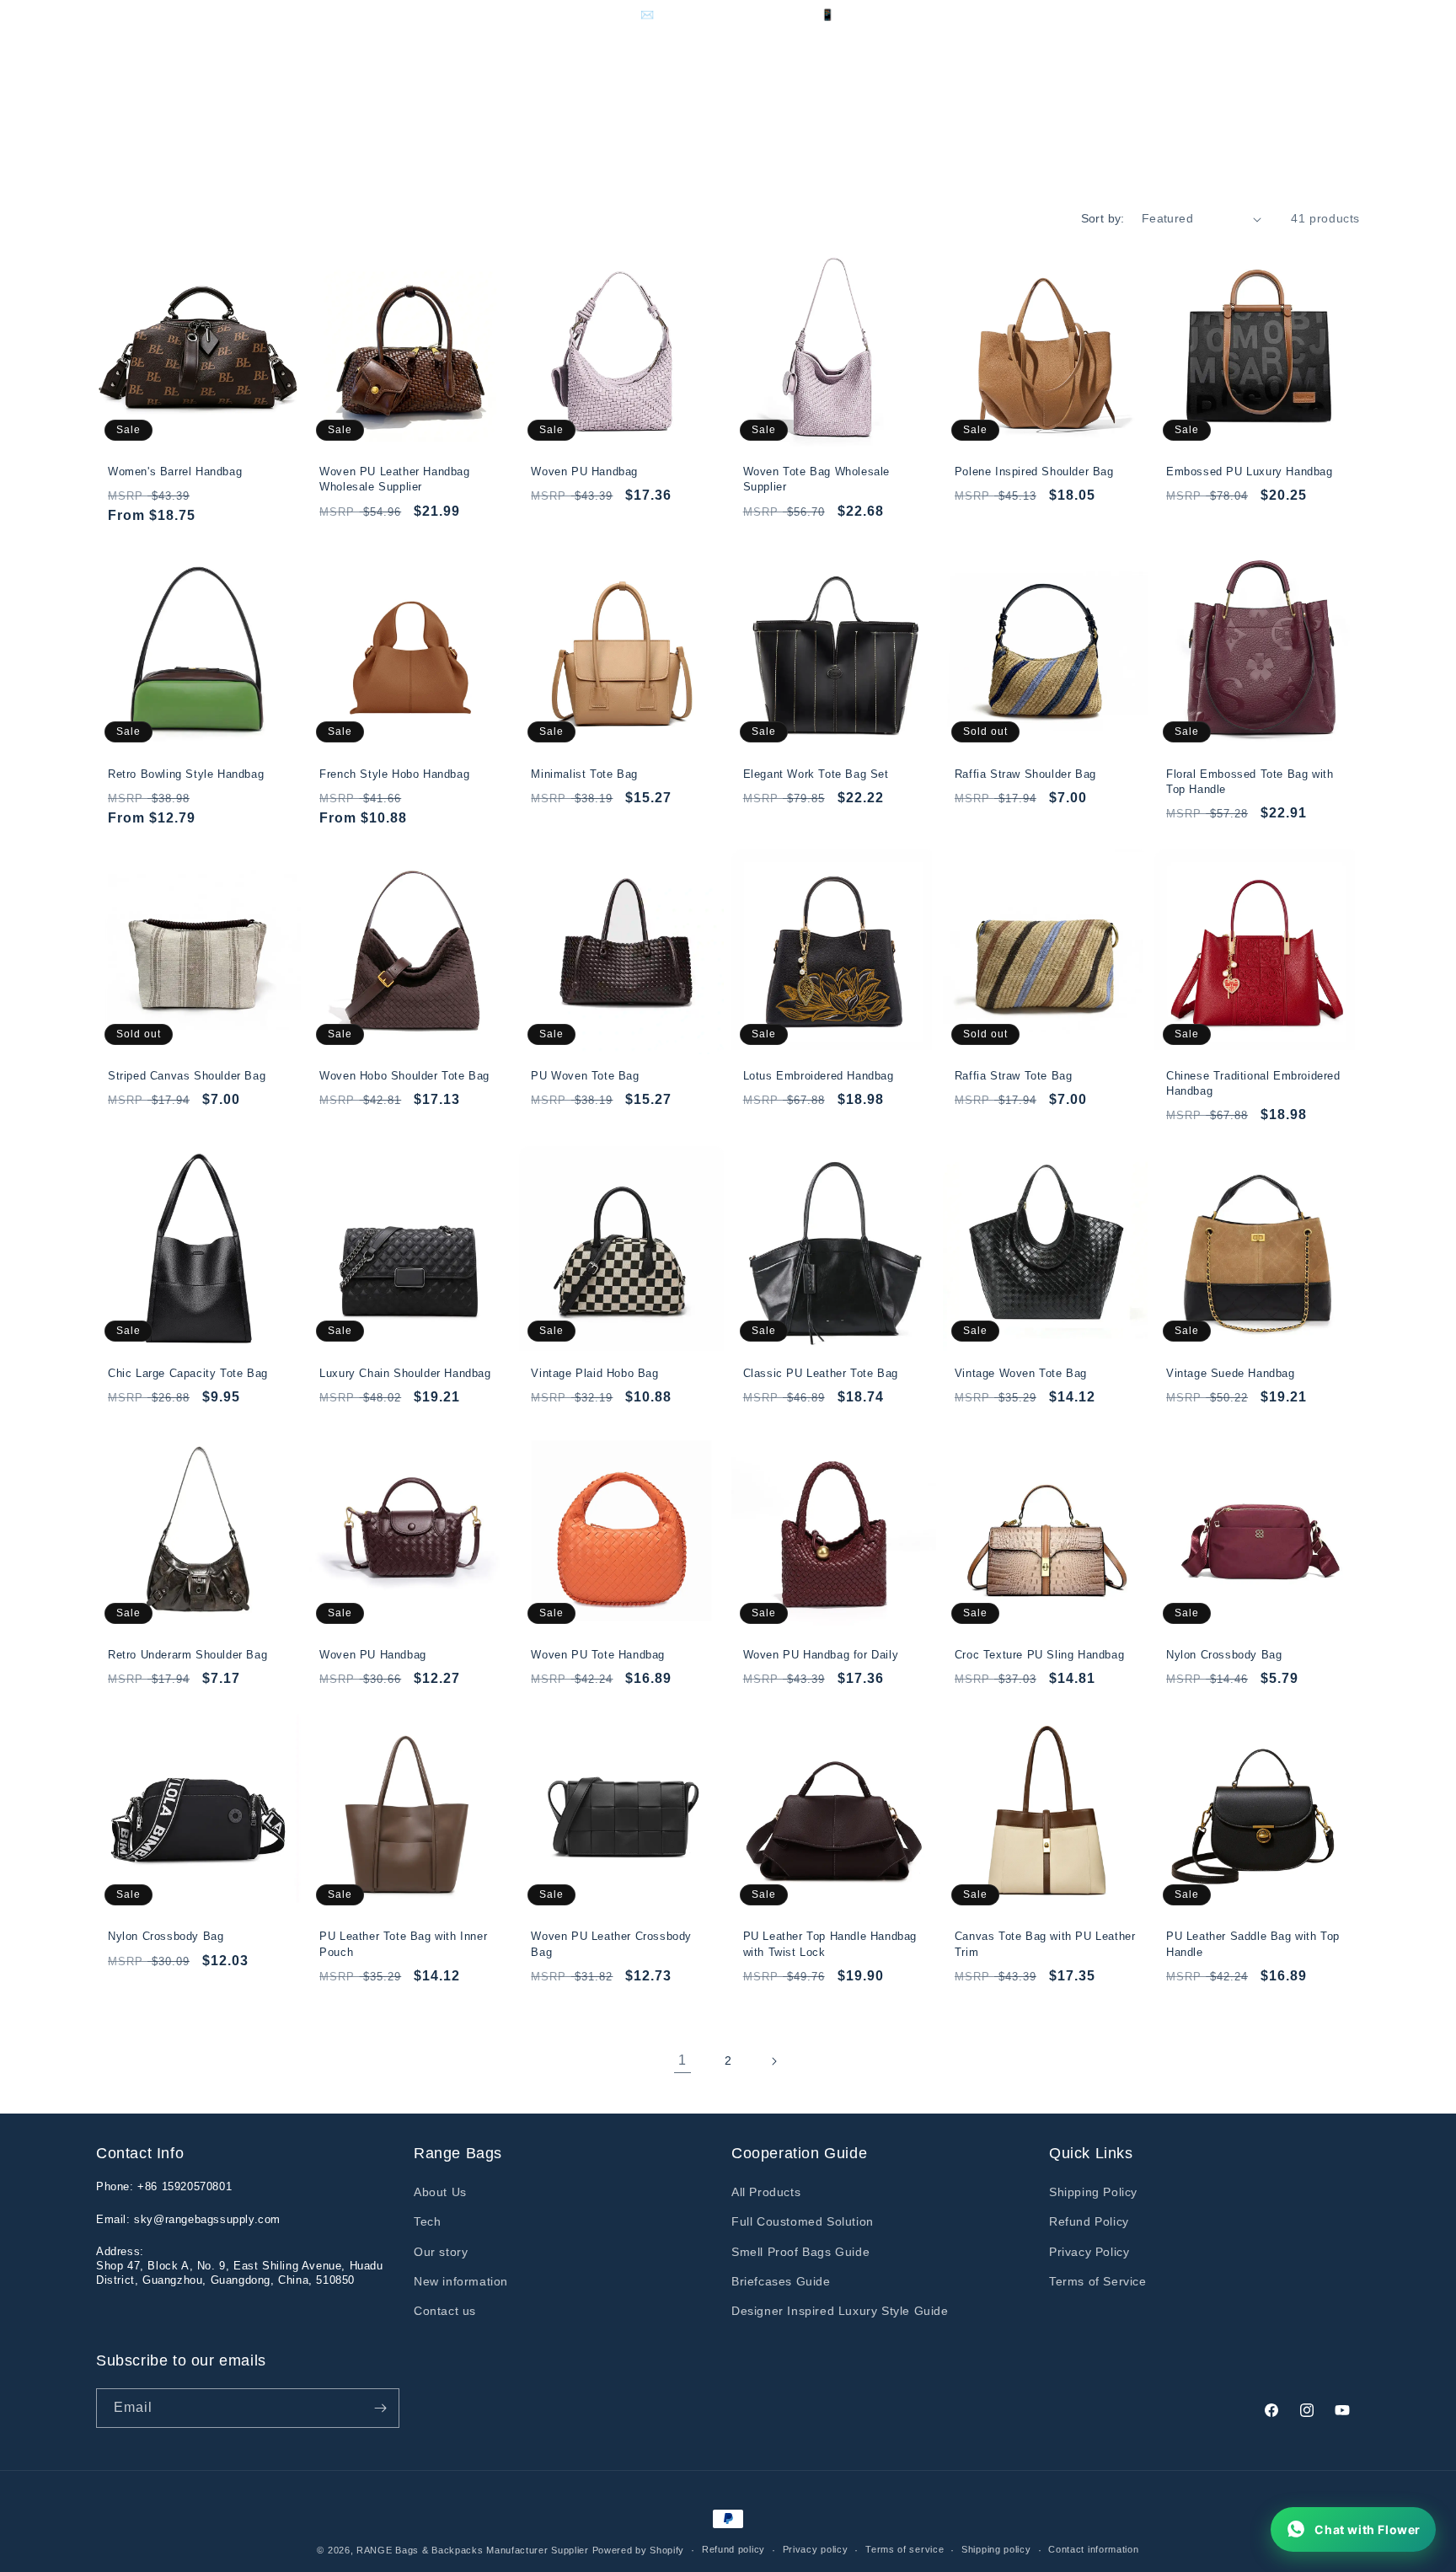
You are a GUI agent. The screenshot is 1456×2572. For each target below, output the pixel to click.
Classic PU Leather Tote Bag (821, 1373)
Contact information (1093, 2549)
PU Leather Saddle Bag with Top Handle (1253, 1944)
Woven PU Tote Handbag (598, 1655)
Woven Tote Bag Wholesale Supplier (816, 479)
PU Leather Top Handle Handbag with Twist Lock (830, 1944)
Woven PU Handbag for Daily (821, 1655)
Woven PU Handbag (584, 472)
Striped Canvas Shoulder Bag (187, 1076)
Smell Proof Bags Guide (800, 2252)
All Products (766, 2192)
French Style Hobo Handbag (394, 774)
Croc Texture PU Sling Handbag (1039, 1655)
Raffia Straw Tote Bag (1014, 1076)
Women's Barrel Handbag (175, 472)
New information (461, 2281)
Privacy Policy (1089, 2252)
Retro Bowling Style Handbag (186, 774)
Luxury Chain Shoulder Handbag (405, 1373)
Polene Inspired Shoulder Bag (1034, 472)
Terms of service (905, 2549)
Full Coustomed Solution (803, 2221)
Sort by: (1103, 218)
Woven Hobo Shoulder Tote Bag (404, 1076)
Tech (427, 2221)
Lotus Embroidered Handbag (819, 1076)
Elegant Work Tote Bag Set (816, 774)
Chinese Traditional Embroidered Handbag (1253, 1083)
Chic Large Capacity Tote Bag (188, 1373)
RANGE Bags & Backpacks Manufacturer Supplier (473, 2550)
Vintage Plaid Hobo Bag (594, 1373)
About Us (440, 2192)
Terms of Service (1098, 2281)
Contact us (445, 2311)
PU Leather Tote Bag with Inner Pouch (403, 1944)
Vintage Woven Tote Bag (1021, 1373)
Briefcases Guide (781, 2281)
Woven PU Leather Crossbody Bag (611, 1944)
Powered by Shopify (639, 2550)
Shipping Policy (1093, 2192)
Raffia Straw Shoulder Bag (1025, 774)
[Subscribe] (380, 2408)
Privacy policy (816, 2549)
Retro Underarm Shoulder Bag (187, 1655)
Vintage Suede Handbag (1231, 1373)
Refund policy (733, 2549)
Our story (441, 2252)
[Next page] (773, 2061)
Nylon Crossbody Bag (1224, 1655)
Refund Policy (1089, 2221)
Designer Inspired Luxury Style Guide (840, 2311)
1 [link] (682, 2060)
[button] (346, 101)
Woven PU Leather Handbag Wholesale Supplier (394, 479)
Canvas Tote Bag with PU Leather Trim (1045, 1944)
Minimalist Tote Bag (584, 774)
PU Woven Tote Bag (585, 1076)
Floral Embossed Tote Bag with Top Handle (1250, 782)
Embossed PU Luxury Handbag (1250, 472)
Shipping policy (996, 2549)
